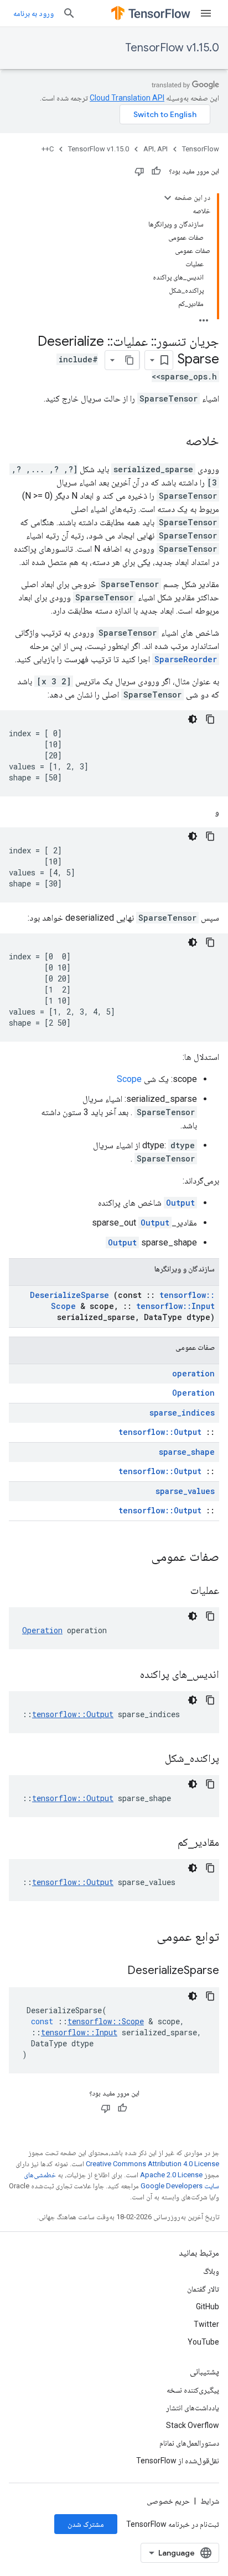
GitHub (208, 2306)
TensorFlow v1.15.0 (172, 48)
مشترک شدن (86, 2524)
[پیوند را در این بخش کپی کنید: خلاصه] (174, 442)
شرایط (210, 2501)
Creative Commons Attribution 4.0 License (152, 2164)
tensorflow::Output (160, 1432)
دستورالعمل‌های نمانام (189, 2443)
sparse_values (185, 1491)
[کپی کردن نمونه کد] (210, 719)
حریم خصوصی (168, 2501)
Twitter (206, 2324)
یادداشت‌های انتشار (193, 2408)
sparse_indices (182, 1413)
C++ (48, 149)
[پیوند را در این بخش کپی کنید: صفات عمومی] (137, 1558)
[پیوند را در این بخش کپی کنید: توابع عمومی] (142, 1938)
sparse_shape (187, 1452)
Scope (129, 1079)
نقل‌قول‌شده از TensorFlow (178, 2461)
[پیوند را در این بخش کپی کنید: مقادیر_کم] (164, 1843)
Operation (193, 1393)
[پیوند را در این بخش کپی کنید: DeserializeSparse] (113, 1971)
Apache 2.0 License (171, 2175)
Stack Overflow (193, 2425)
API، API (156, 149)
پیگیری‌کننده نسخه (193, 2390)
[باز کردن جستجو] (69, 13)
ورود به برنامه (33, 13)
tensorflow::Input (175, 1306)
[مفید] (156, 171)
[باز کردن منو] (206, 13)
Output (180, 1203)
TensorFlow (201, 149)
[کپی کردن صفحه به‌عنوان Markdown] (129, 360)
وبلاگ (211, 2271)
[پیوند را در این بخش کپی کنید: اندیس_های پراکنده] (126, 1675)
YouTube (203, 2342)
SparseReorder (186, 659)
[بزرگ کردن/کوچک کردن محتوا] (168, 198)
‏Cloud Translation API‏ (127, 98)
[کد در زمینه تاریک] (193, 719)
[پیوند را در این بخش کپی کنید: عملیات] (177, 1591)
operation (193, 1373)
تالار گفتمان (203, 2289)
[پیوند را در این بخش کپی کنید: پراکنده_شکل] (151, 1759)
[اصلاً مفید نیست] (139, 171)
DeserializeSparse (69, 1295)
